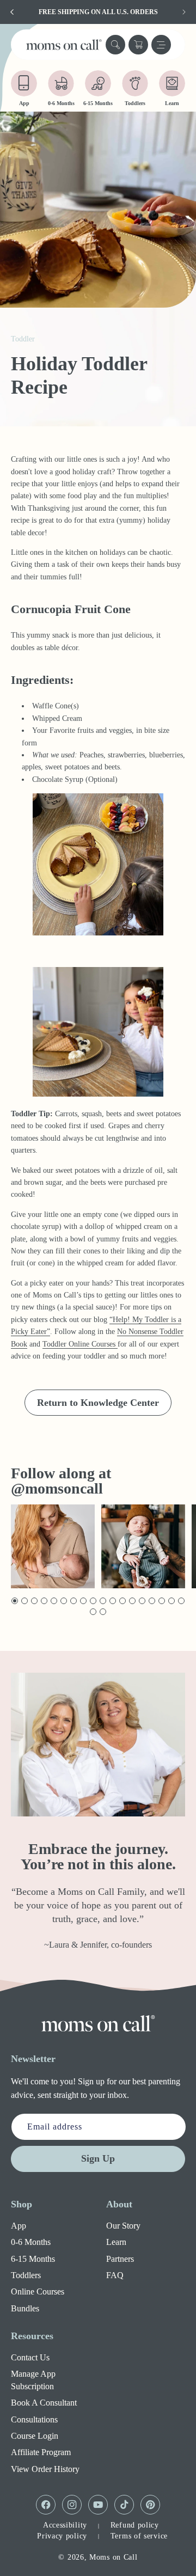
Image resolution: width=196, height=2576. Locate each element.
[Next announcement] (184, 12)
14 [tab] (142, 1601)
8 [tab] (82, 1601)
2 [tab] (24, 1601)
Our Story (123, 2226)
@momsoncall (57, 1488)
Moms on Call (113, 2557)
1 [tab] (14, 1601)
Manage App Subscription (33, 2380)
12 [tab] (123, 1601)
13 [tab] (133, 1601)
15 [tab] (152, 1601)
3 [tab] (33, 1601)
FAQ (115, 2275)
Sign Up (98, 2158)
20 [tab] (103, 1612)
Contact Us (30, 2357)
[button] (115, 45)
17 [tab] (172, 1601)
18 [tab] (182, 1601)
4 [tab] (43, 1601)
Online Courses (38, 2292)
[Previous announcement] (12, 12)
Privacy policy (62, 2536)
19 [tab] (93, 1612)
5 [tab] (53, 1601)
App (19, 2226)
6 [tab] (63, 1601)
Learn (116, 2242)
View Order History (45, 2469)
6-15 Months (33, 2259)
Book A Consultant (44, 2403)
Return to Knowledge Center (98, 1403)
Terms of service (139, 2536)
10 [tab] (103, 1601)
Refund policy (135, 2525)
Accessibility (65, 2525)
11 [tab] (113, 1601)
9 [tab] (92, 1601)
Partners (120, 2259)
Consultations (34, 2419)
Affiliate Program (41, 2452)
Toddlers (26, 2275)
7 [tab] (73, 1601)
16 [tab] (162, 1601)
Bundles (25, 2308)
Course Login (35, 2436)
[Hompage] (98, 2023)
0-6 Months (31, 2242)
